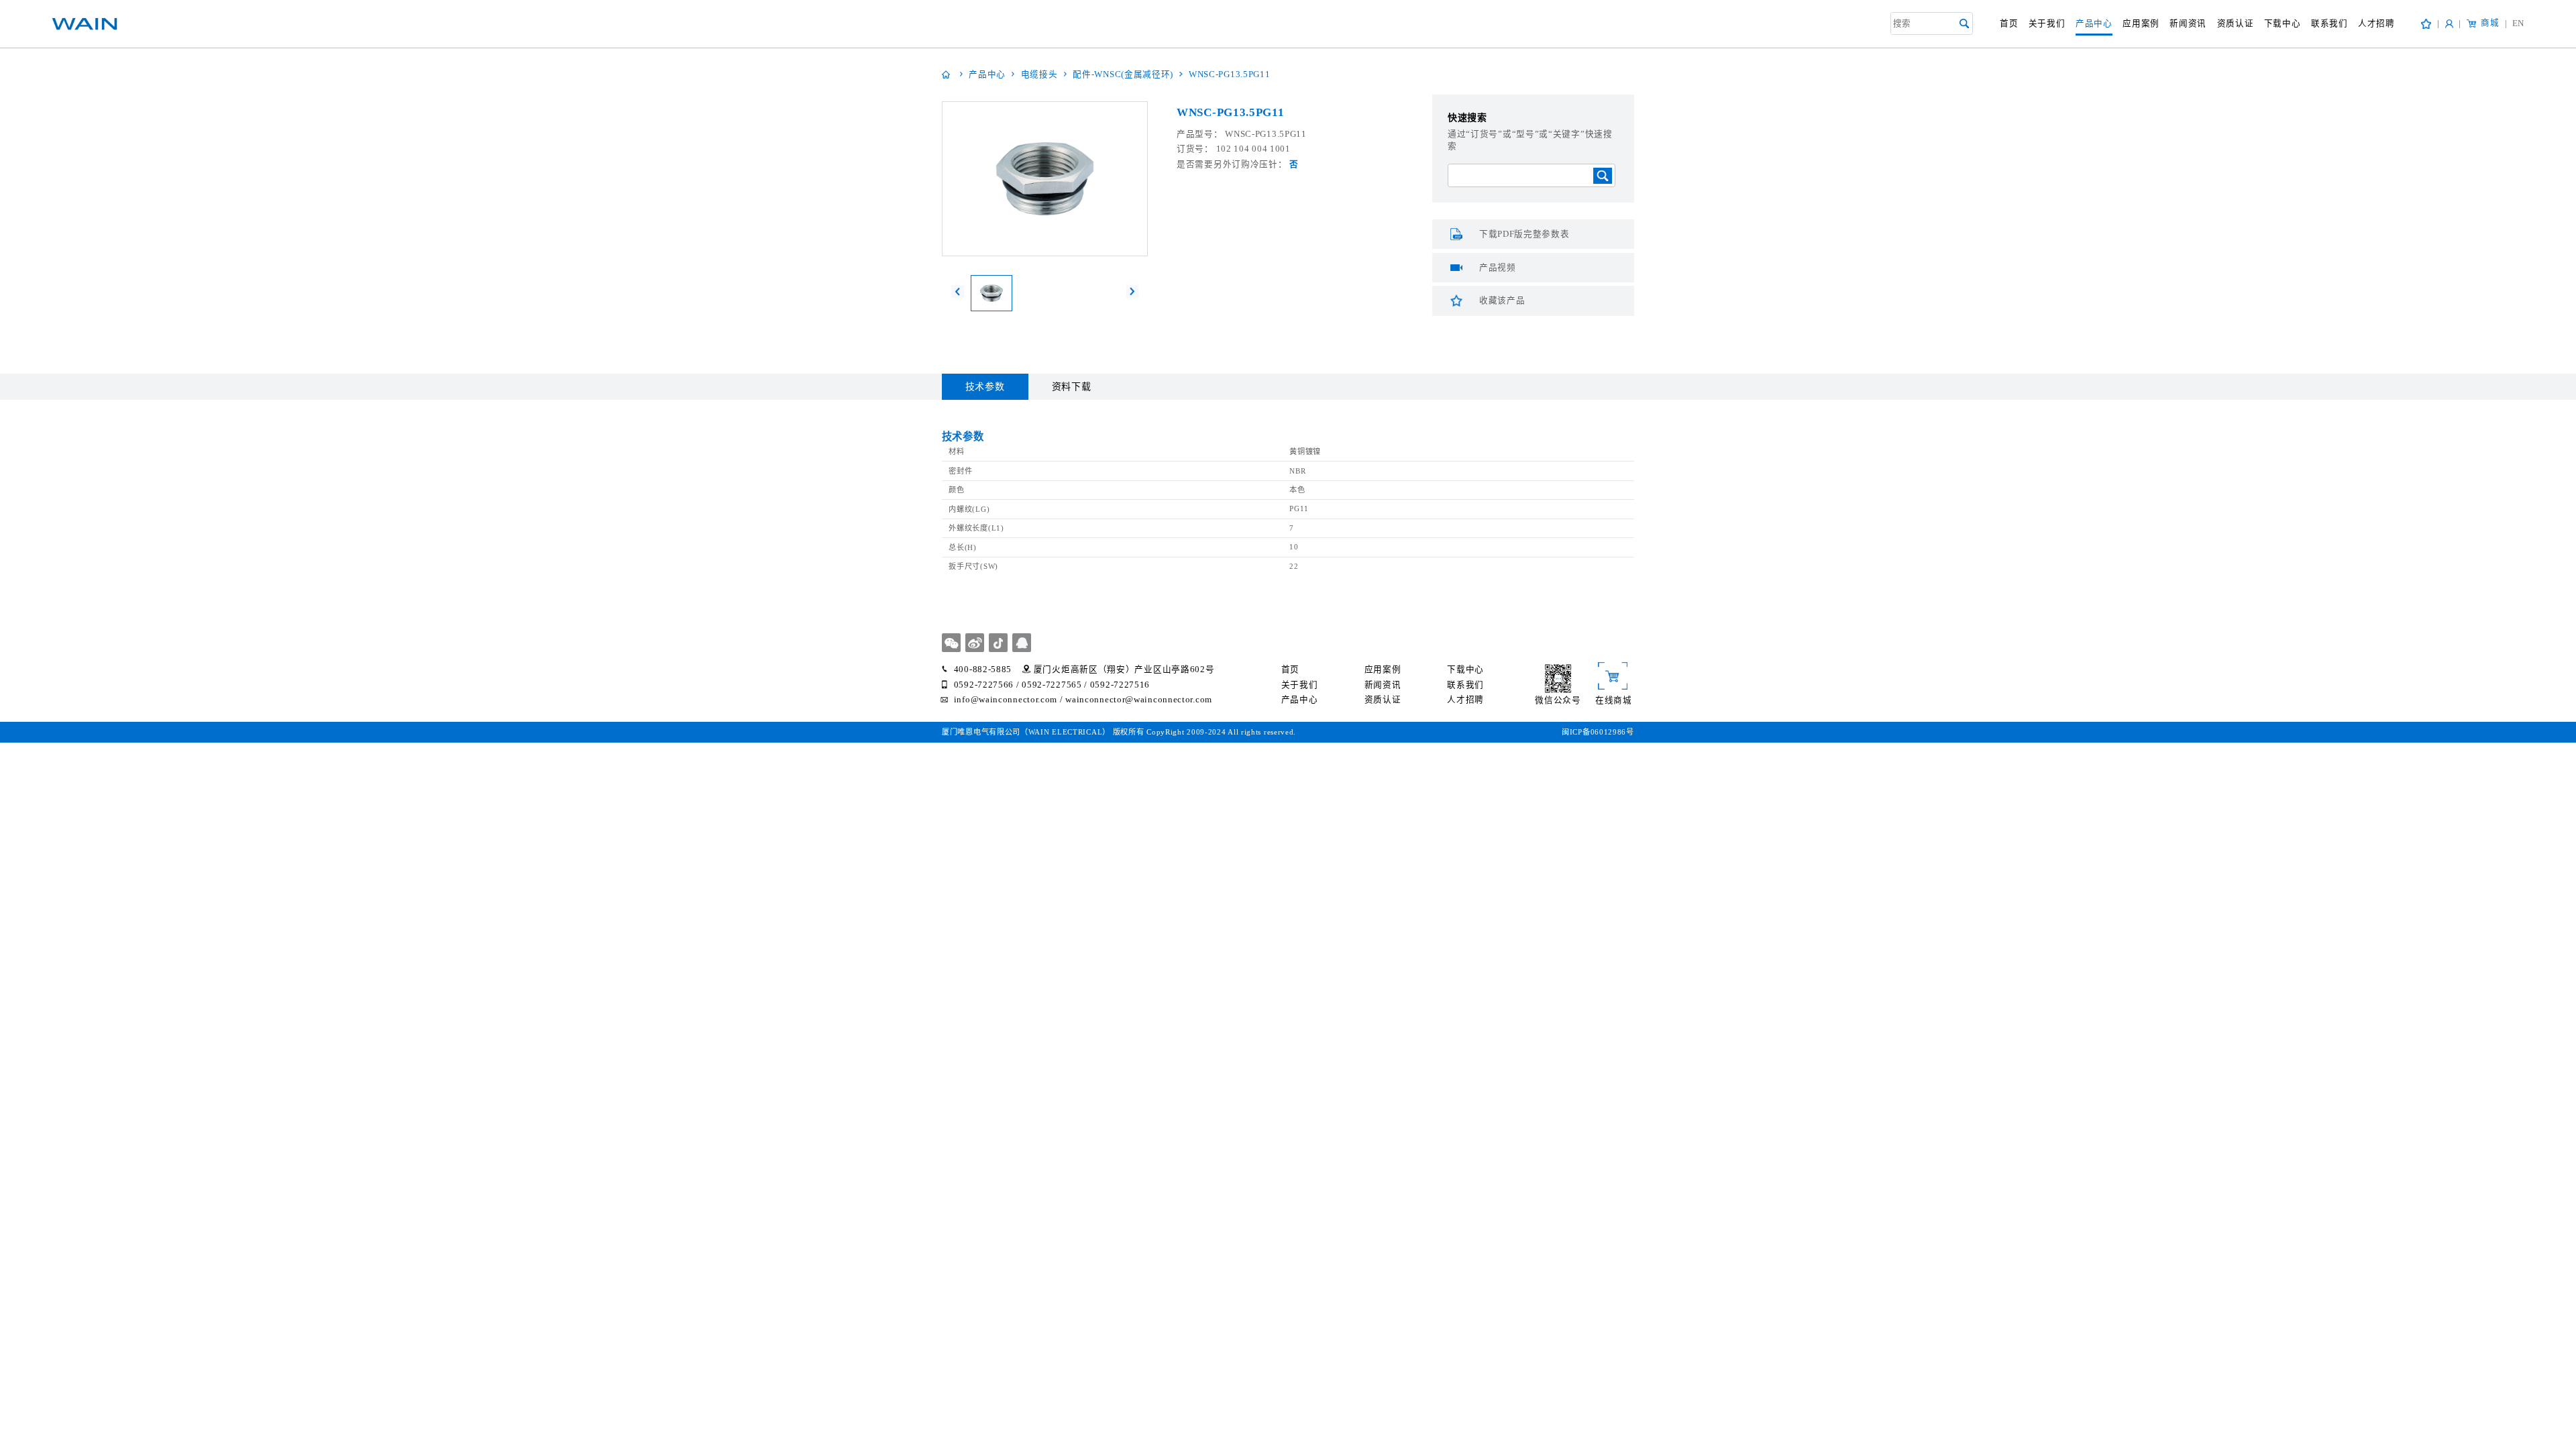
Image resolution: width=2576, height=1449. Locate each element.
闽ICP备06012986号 (1598, 732)
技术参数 (985, 387)
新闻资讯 (2188, 23)
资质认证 (2236, 23)
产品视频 (1498, 268)
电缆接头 (1039, 74)
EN (2515, 23)
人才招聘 (2376, 23)
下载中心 (2283, 23)
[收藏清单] (2426, 24)
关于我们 (2047, 23)
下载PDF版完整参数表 (1524, 234)
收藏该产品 (1502, 301)
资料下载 (1072, 387)
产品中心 (2094, 23)
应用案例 (2141, 23)
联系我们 (2329, 23)
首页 (2009, 23)
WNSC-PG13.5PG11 (1230, 74)
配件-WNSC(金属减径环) (1123, 74)
